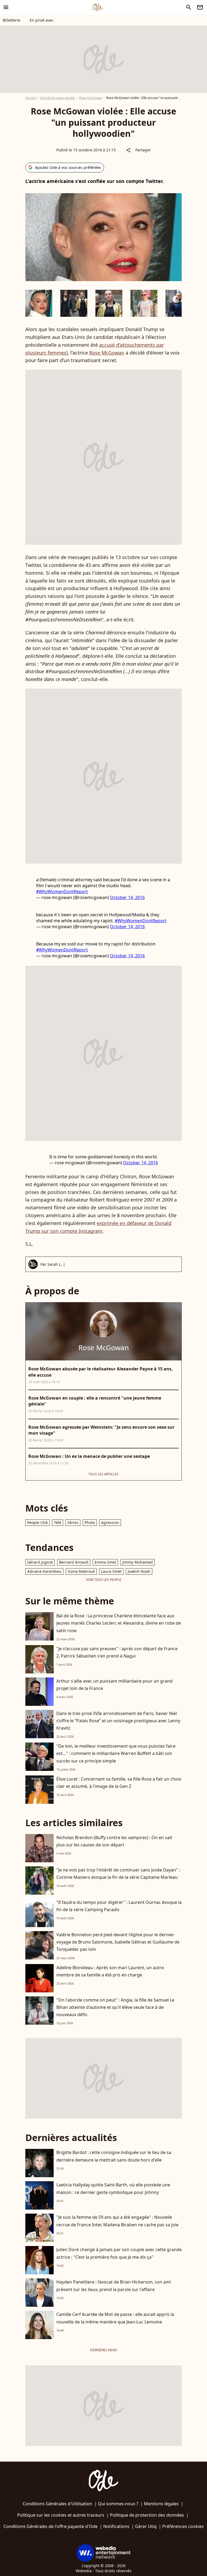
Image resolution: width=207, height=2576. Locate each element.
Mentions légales (161, 2504)
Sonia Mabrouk (81, 1571)
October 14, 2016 (127, 897)
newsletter (200, 7)
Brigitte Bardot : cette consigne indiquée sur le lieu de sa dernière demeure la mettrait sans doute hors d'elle (114, 2156)
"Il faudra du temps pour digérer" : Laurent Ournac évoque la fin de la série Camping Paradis (119, 1906)
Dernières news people (58, 98)
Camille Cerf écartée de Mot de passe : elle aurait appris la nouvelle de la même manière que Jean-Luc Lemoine (115, 2318)
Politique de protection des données (147, 2515)
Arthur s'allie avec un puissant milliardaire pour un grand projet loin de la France (114, 1685)
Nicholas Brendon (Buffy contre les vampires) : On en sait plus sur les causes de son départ (114, 1841)
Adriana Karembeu (44, 1571)
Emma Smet (105, 1562)
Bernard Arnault (74, 1562)
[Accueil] (98, 7)
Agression (110, 1522)
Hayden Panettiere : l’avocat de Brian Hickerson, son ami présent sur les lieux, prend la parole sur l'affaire (114, 2286)
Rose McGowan (91, 98)
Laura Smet (111, 1571)
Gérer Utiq (146, 2526)
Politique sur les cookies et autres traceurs (61, 2515)
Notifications (116, 2526)
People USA (37, 1522)
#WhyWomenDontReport (62, 891)
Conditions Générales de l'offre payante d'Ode (51, 2526)
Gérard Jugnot (40, 1562)
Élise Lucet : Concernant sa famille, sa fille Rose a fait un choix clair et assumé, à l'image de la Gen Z (119, 1783)
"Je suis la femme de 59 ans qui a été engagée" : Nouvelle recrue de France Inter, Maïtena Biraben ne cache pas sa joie (117, 2221)
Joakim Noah (139, 1571)
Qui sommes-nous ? (118, 2504)
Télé (58, 1522)
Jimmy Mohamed (138, 1562)
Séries (73, 1522)
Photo (90, 1522)
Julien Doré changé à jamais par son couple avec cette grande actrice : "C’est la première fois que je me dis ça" (119, 2253)
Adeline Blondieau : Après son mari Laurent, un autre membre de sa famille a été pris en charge (110, 1971)
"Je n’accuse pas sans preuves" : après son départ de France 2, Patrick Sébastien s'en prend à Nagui (117, 1652)
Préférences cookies (183, 2526)
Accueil (31, 98)
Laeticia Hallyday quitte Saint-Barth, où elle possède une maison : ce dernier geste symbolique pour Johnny (113, 2188)
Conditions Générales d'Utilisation (57, 2504)
